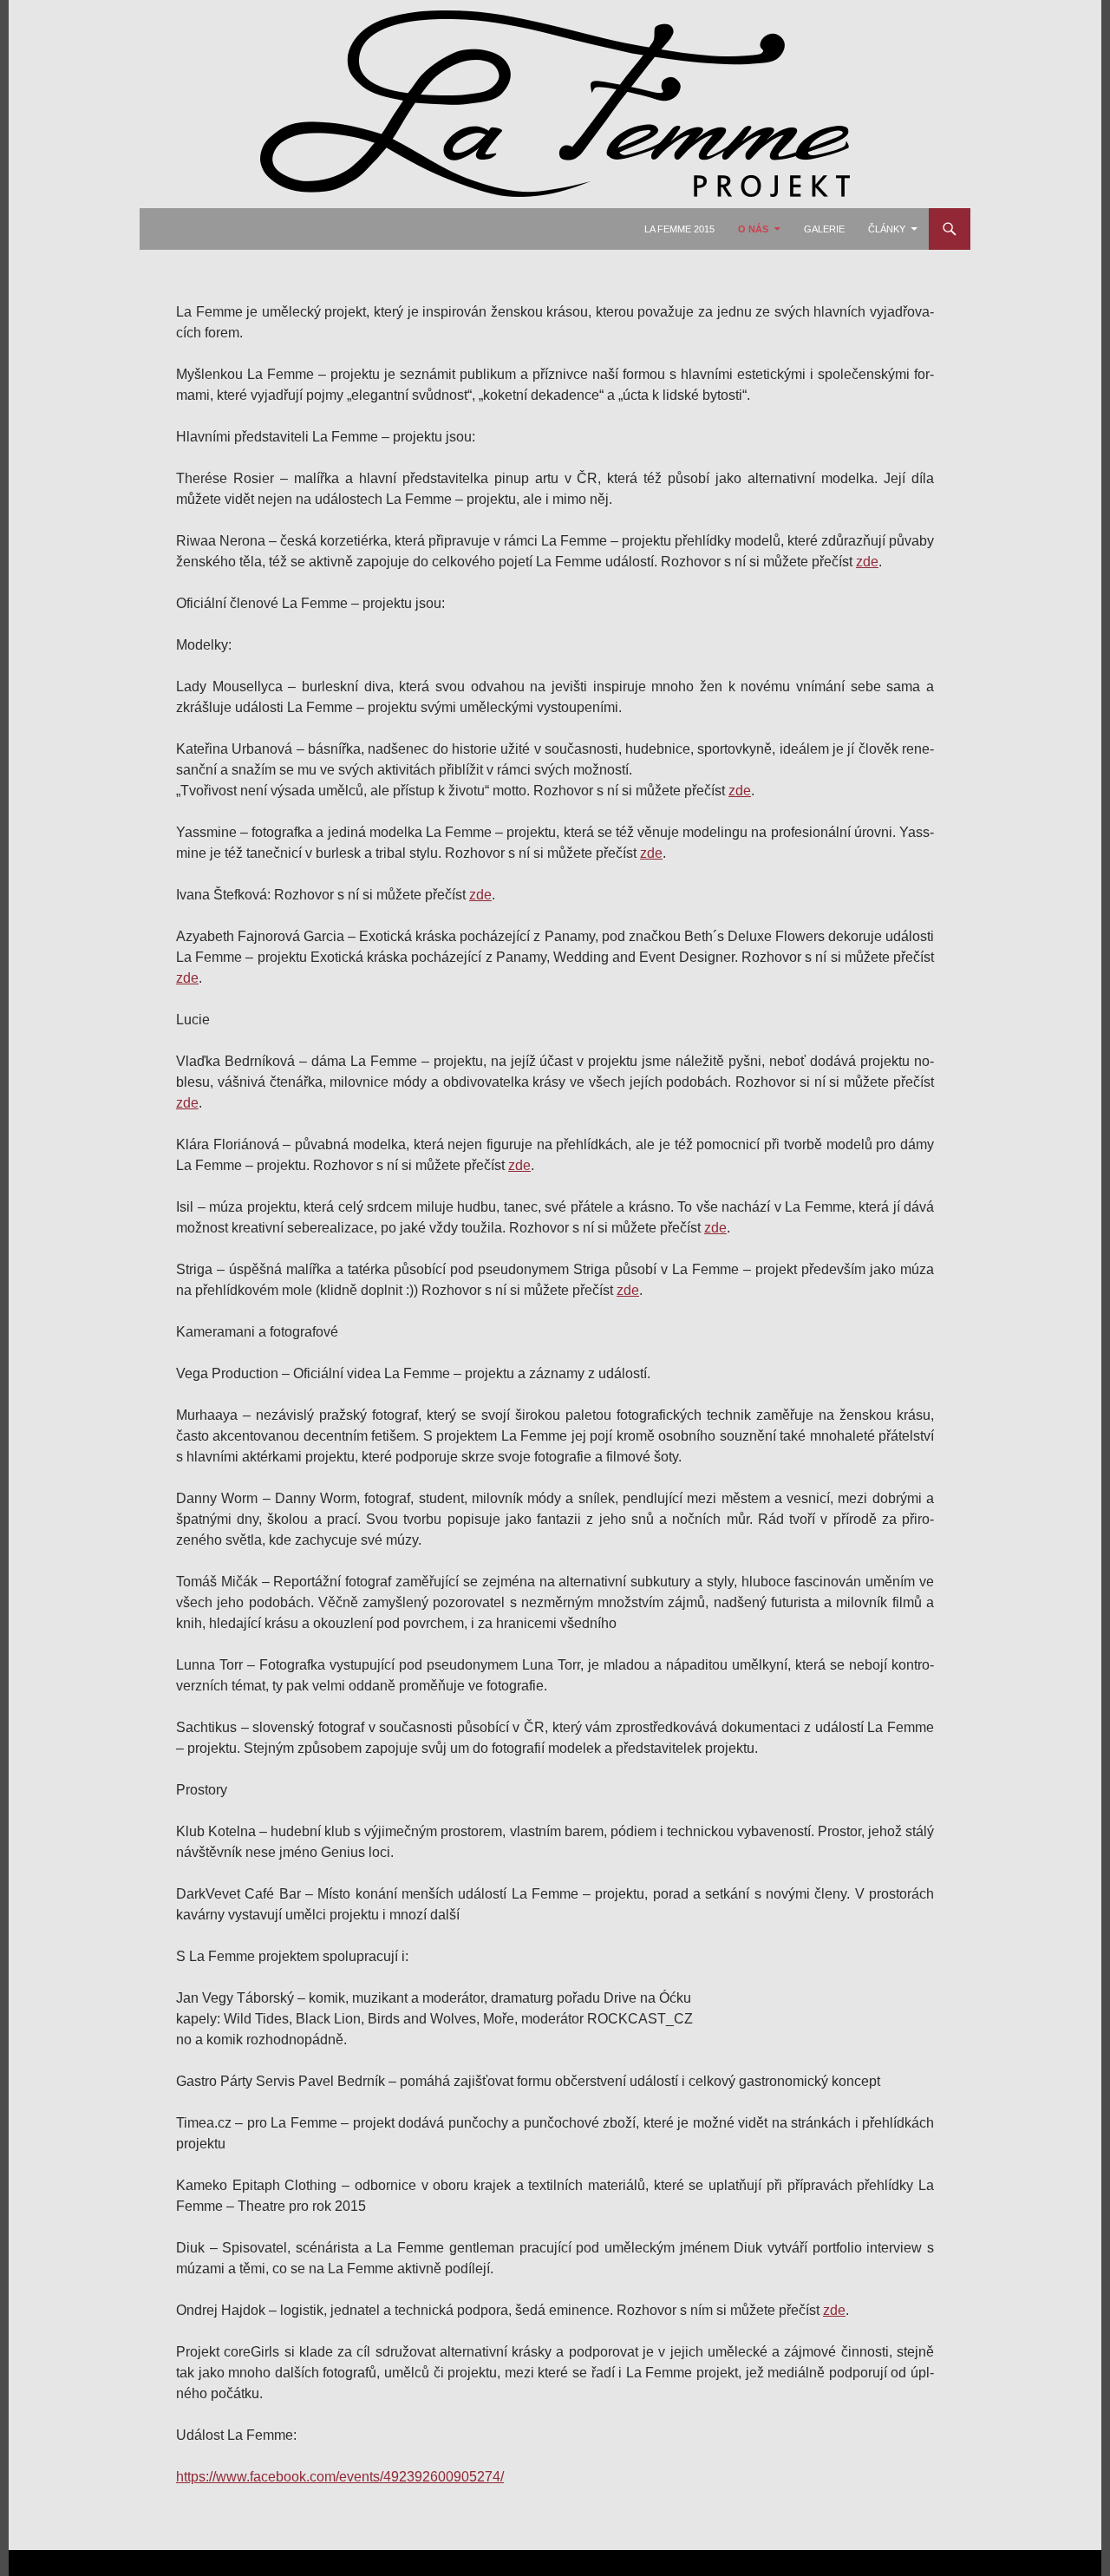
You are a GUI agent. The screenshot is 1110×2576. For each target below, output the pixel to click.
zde (867, 562)
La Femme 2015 (679, 229)
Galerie (824, 229)
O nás (753, 229)
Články (887, 229)
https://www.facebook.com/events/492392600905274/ (340, 2477)
